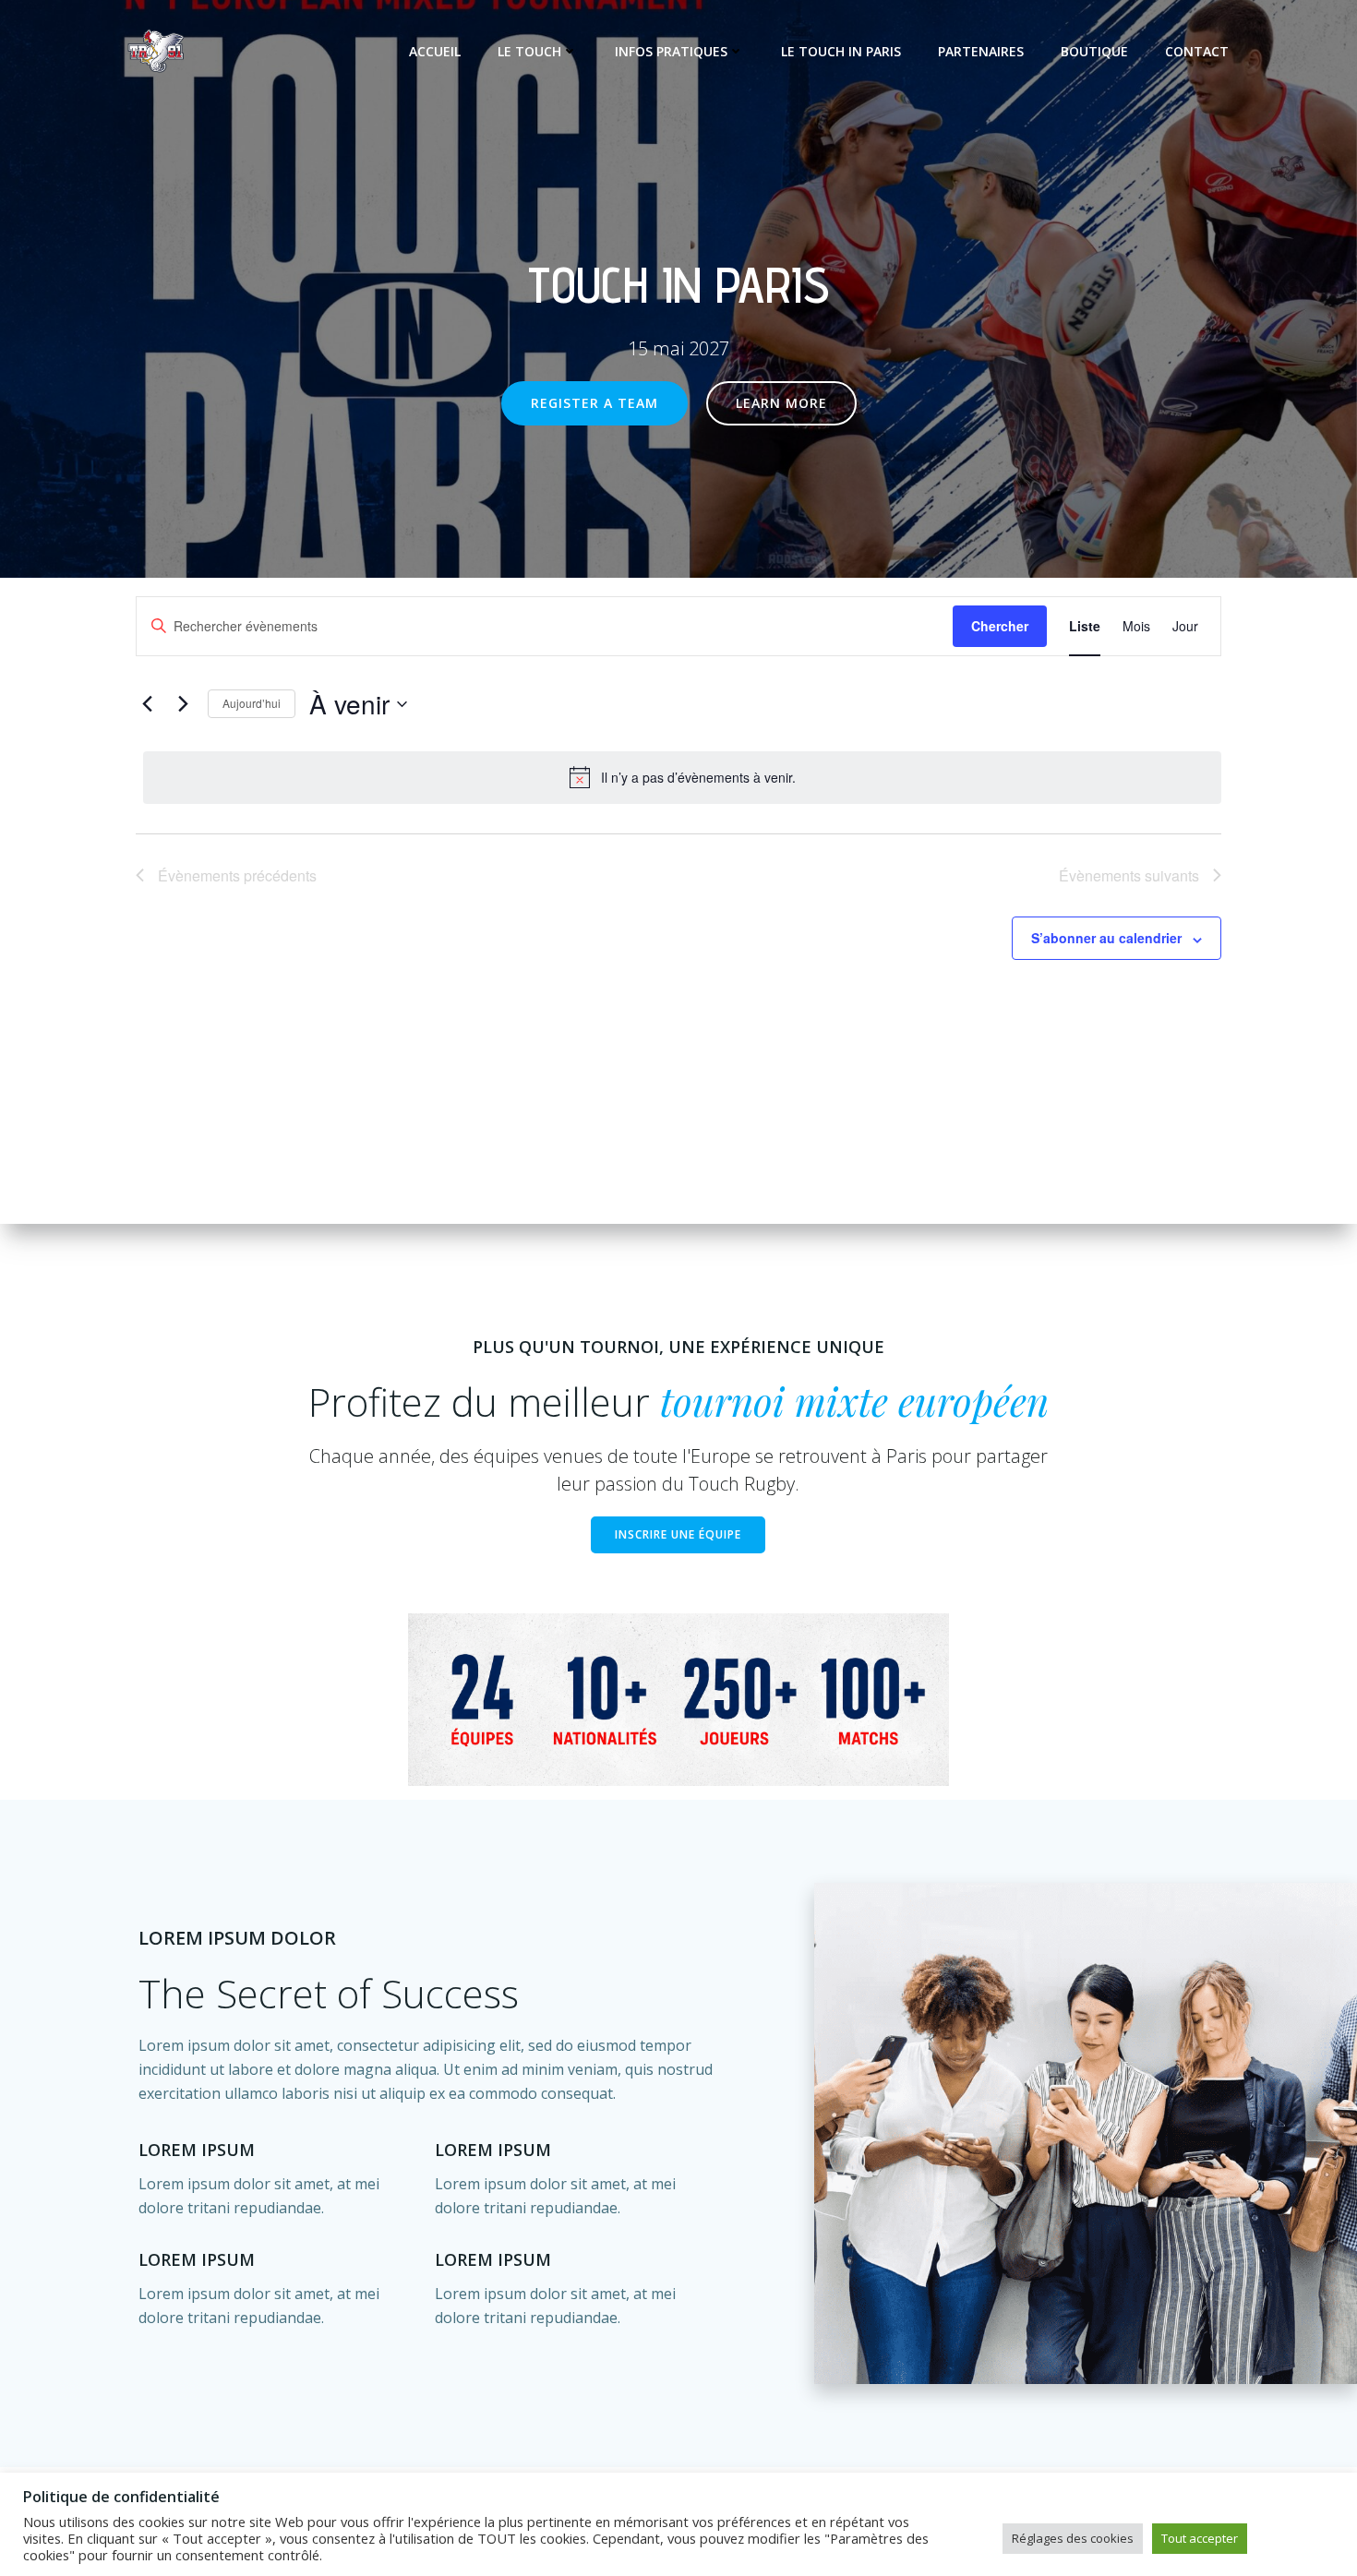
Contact (1197, 51)
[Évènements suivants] (183, 704)
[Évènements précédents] (147, 704)
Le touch (529, 51)
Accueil (435, 51)
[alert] (682, 777)
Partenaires (981, 51)
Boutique (1094, 51)
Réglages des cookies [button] (1073, 2538)
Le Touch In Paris (841, 51)
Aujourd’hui (252, 703)
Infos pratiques (671, 51)
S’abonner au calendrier (1106, 938)
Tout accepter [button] (1200, 2538)
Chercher (1000, 626)
